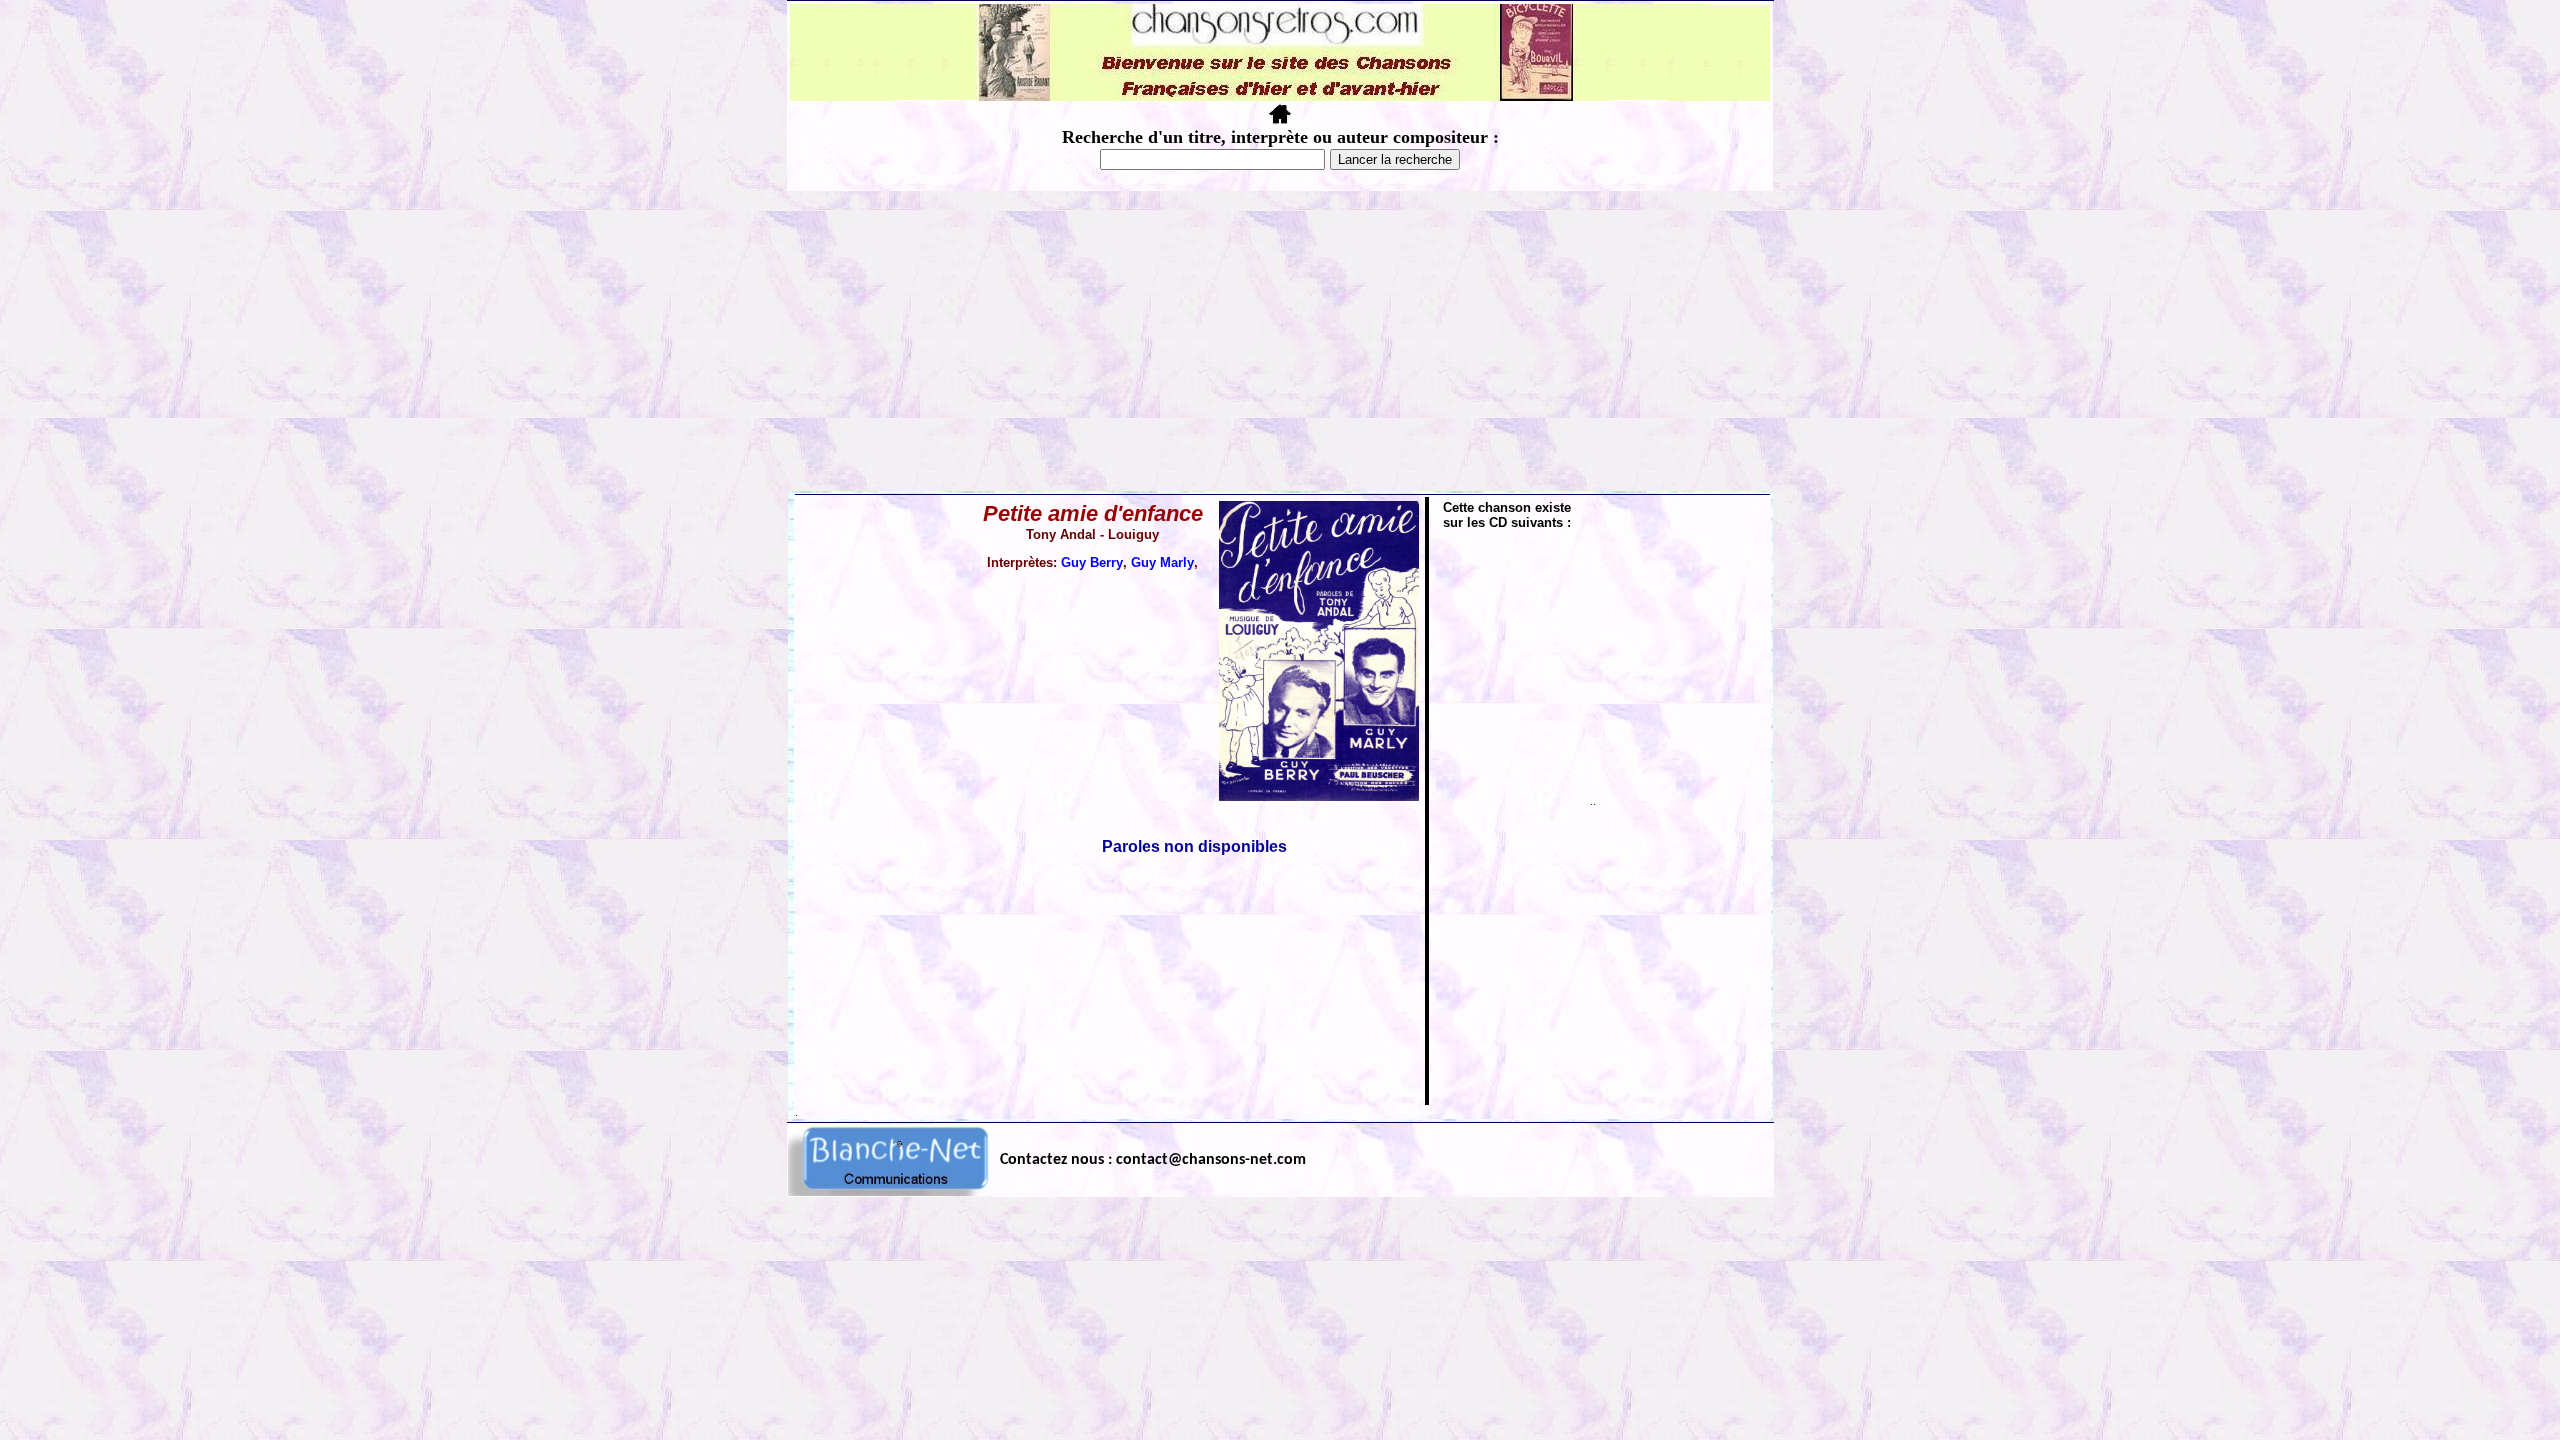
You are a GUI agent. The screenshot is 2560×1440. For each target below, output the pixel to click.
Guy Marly (1162, 562)
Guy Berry (1092, 562)
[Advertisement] (1280, 341)
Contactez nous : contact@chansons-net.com (1153, 1160)
